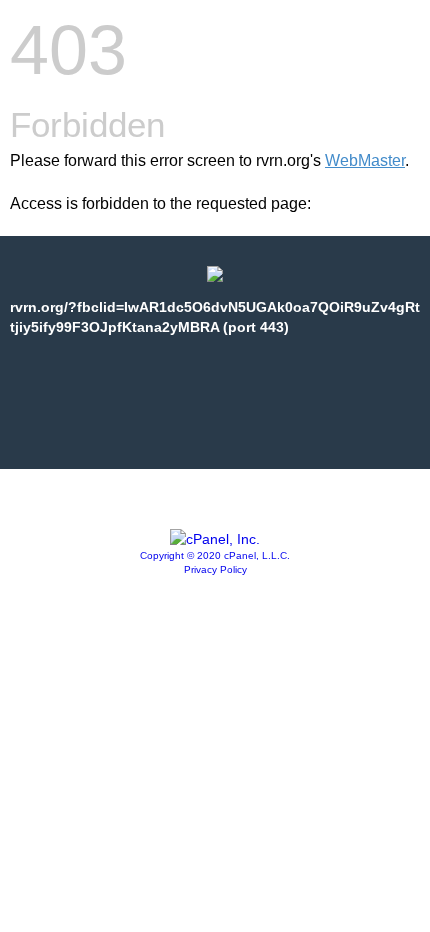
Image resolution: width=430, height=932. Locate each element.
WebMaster (365, 160)
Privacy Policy (215, 569)
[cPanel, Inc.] (215, 539)
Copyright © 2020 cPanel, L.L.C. (215, 555)
